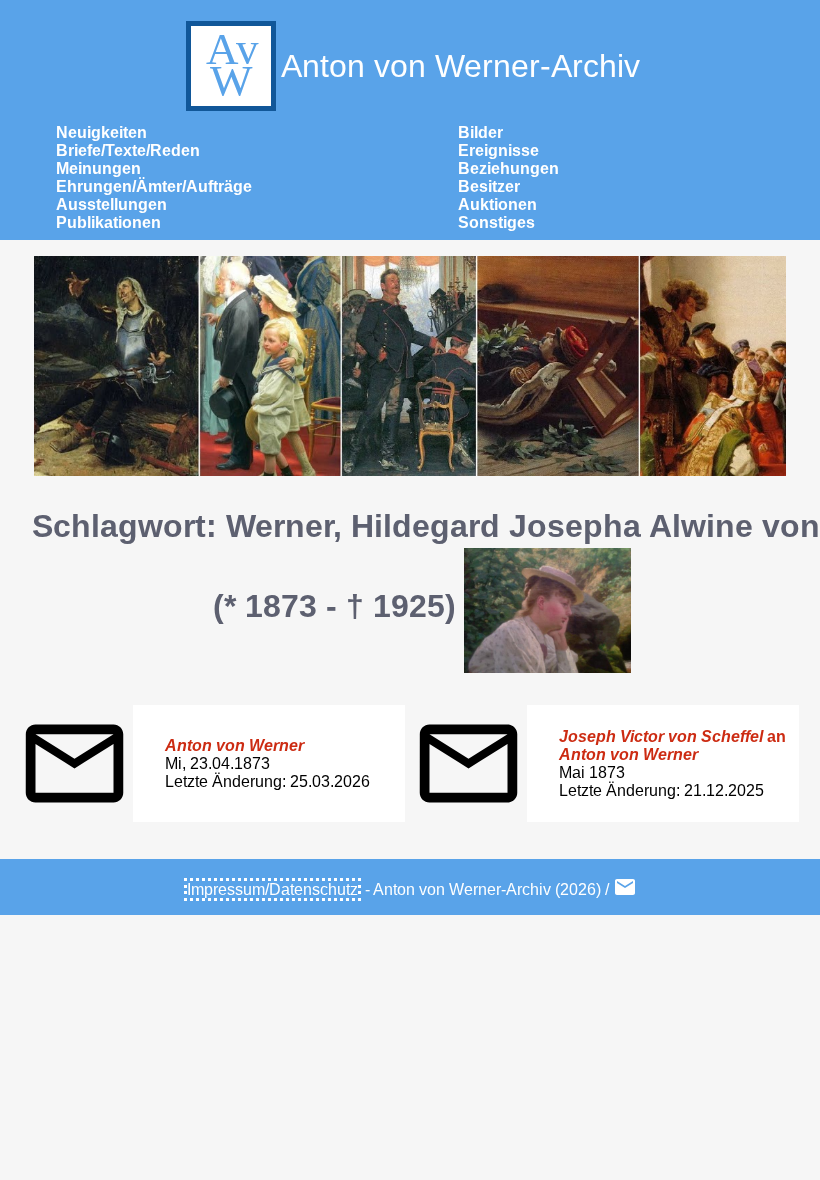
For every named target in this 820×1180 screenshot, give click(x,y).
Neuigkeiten (101, 132)
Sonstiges (496, 222)
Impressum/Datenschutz (272, 889)
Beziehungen (508, 168)
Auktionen (497, 204)
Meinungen (98, 168)
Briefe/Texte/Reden (128, 150)
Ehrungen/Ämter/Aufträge (154, 186)
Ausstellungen (111, 204)
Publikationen (108, 222)
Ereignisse (498, 150)
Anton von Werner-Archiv (460, 66)
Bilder (480, 132)
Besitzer (489, 186)
